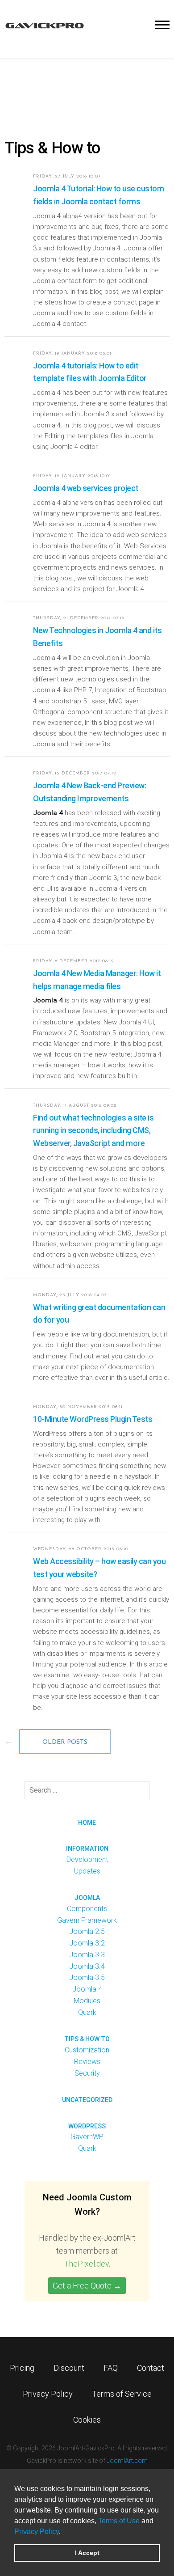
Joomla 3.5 (87, 1977)
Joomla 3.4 (87, 1966)
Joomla (87, 1898)
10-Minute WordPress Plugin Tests (93, 1419)
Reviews (87, 2062)
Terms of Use (119, 2521)
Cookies (87, 2420)
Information (87, 1848)
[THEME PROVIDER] (45, 25)
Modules (87, 2001)
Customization (87, 2050)
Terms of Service (122, 2394)
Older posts (65, 1742)
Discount (69, 2368)
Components (87, 1909)
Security (87, 2073)
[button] (64, 2532)
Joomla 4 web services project (86, 488)
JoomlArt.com (127, 2461)
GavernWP (87, 2137)
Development (87, 1859)
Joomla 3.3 (87, 1955)
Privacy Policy (37, 2532)
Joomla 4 (87, 1989)
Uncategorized (87, 2100)
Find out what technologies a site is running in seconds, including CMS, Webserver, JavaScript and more (93, 1131)
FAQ (111, 2368)
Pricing (22, 2368)
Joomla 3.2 (87, 1943)
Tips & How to (87, 2039)
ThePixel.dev (87, 2264)
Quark (87, 2012)
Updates (87, 1871)
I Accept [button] (87, 2553)
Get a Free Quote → (87, 2286)
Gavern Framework (87, 1920)
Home (87, 1823)
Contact (151, 2368)
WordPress (87, 2126)
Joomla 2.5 (87, 1931)
